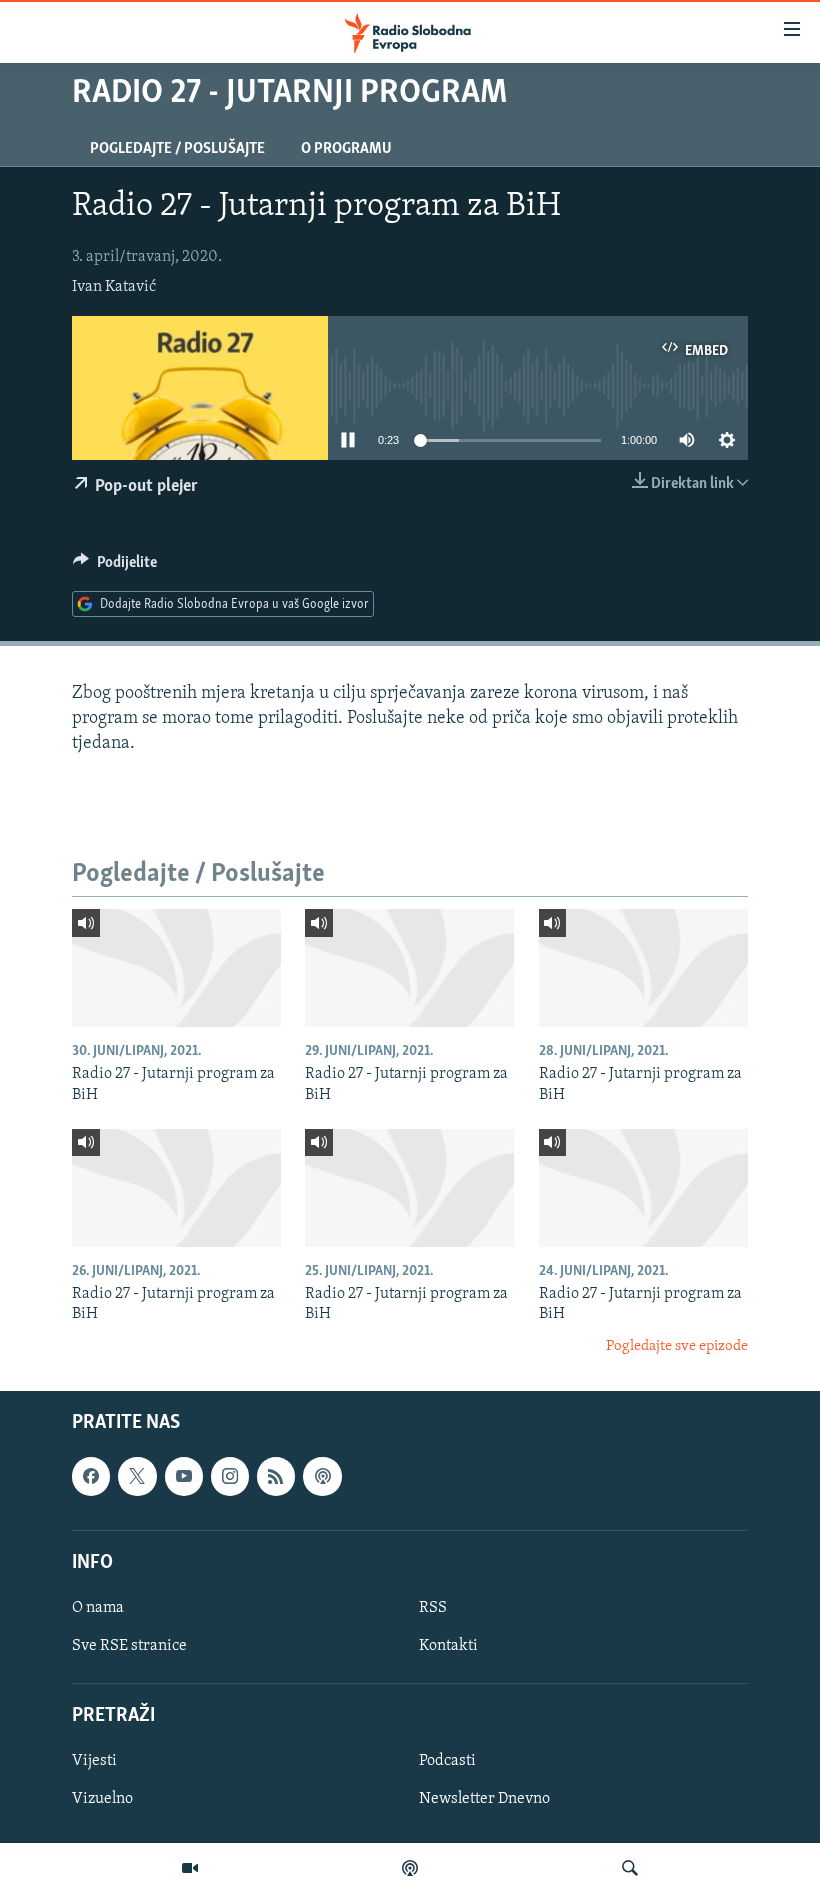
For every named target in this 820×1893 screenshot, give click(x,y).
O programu (346, 149)
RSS (433, 1608)
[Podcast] (410, 1868)
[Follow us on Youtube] (184, 1476)
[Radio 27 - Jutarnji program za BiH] (176, 968)
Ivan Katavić (114, 287)
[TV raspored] (322, 1476)
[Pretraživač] (630, 1868)
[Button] (115, 567)
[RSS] (276, 1476)
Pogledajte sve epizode (677, 1346)
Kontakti (448, 1646)
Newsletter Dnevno (484, 1800)
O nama (98, 1608)
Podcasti (447, 1761)
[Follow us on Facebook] (91, 1476)
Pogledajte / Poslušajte (177, 149)
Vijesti (94, 1761)
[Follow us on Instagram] (230, 1476)
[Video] (190, 1868)
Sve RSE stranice (129, 1646)
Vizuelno (102, 1800)
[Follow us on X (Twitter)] (137, 1476)
